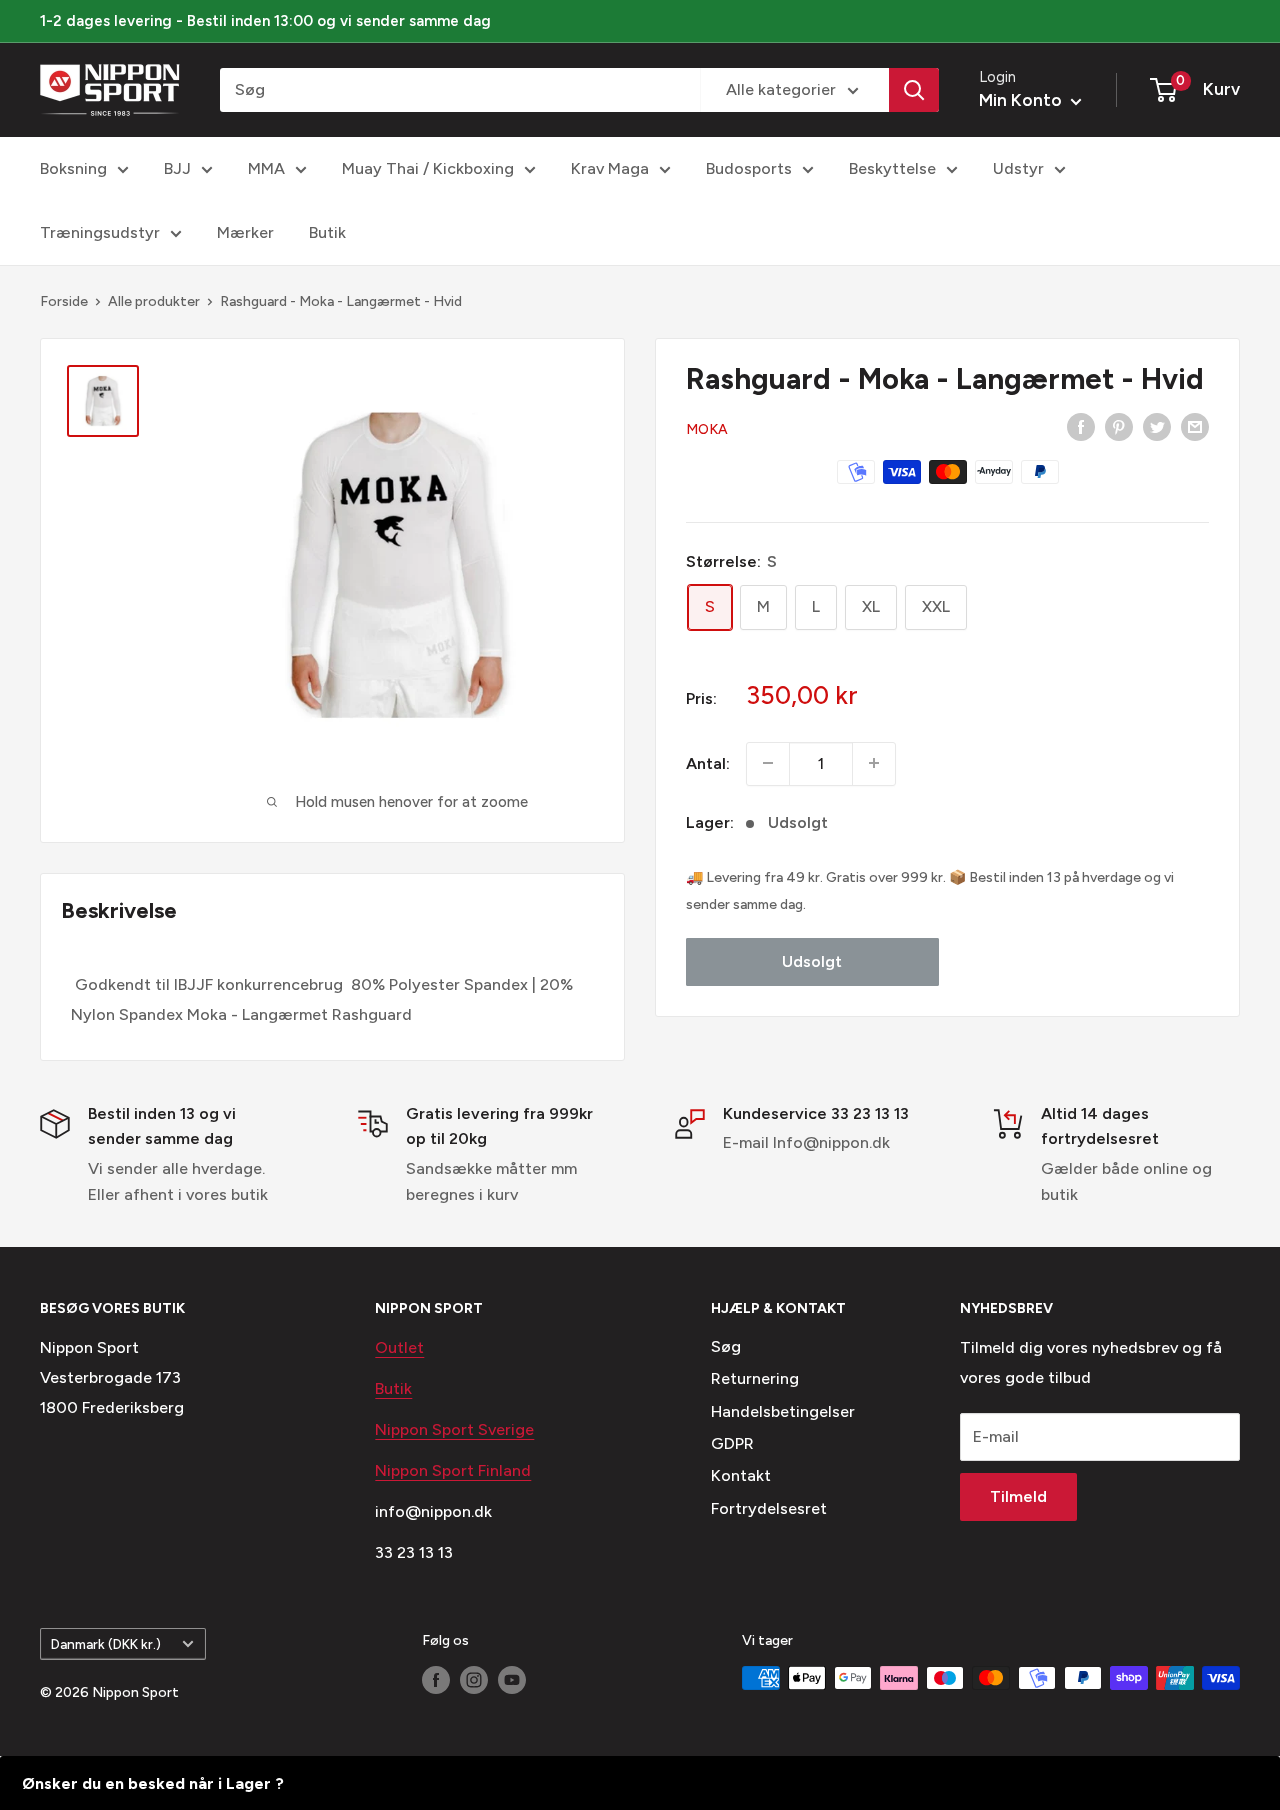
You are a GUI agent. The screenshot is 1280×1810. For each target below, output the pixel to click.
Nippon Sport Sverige (454, 1429)
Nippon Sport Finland (453, 1470)
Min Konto (1022, 100)
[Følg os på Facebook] (436, 1680)
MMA (266, 168)
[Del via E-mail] (1195, 426)
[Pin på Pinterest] (1119, 426)
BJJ (177, 168)
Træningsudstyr (100, 232)
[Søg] (914, 90)
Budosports (749, 168)
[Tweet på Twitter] (1157, 426)
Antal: (708, 762)
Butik (327, 232)
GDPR (732, 1443)
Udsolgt (812, 960)
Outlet (399, 1347)
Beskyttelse (892, 168)
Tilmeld (1018, 1496)
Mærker (245, 232)
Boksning (73, 168)
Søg (726, 1346)
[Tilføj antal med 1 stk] (874, 763)
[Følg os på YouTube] (512, 1680)
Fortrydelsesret (769, 1508)
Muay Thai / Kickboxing (428, 168)
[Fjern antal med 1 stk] (768, 763)
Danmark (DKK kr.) (106, 1644)
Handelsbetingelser (783, 1411)
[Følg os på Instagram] (474, 1680)
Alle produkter (154, 301)
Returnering (755, 1378)
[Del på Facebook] (1081, 426)
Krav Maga (610, 168)
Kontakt (741, 1475)
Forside (64, 301)
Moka (707, 428)
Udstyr (1018, 168)
